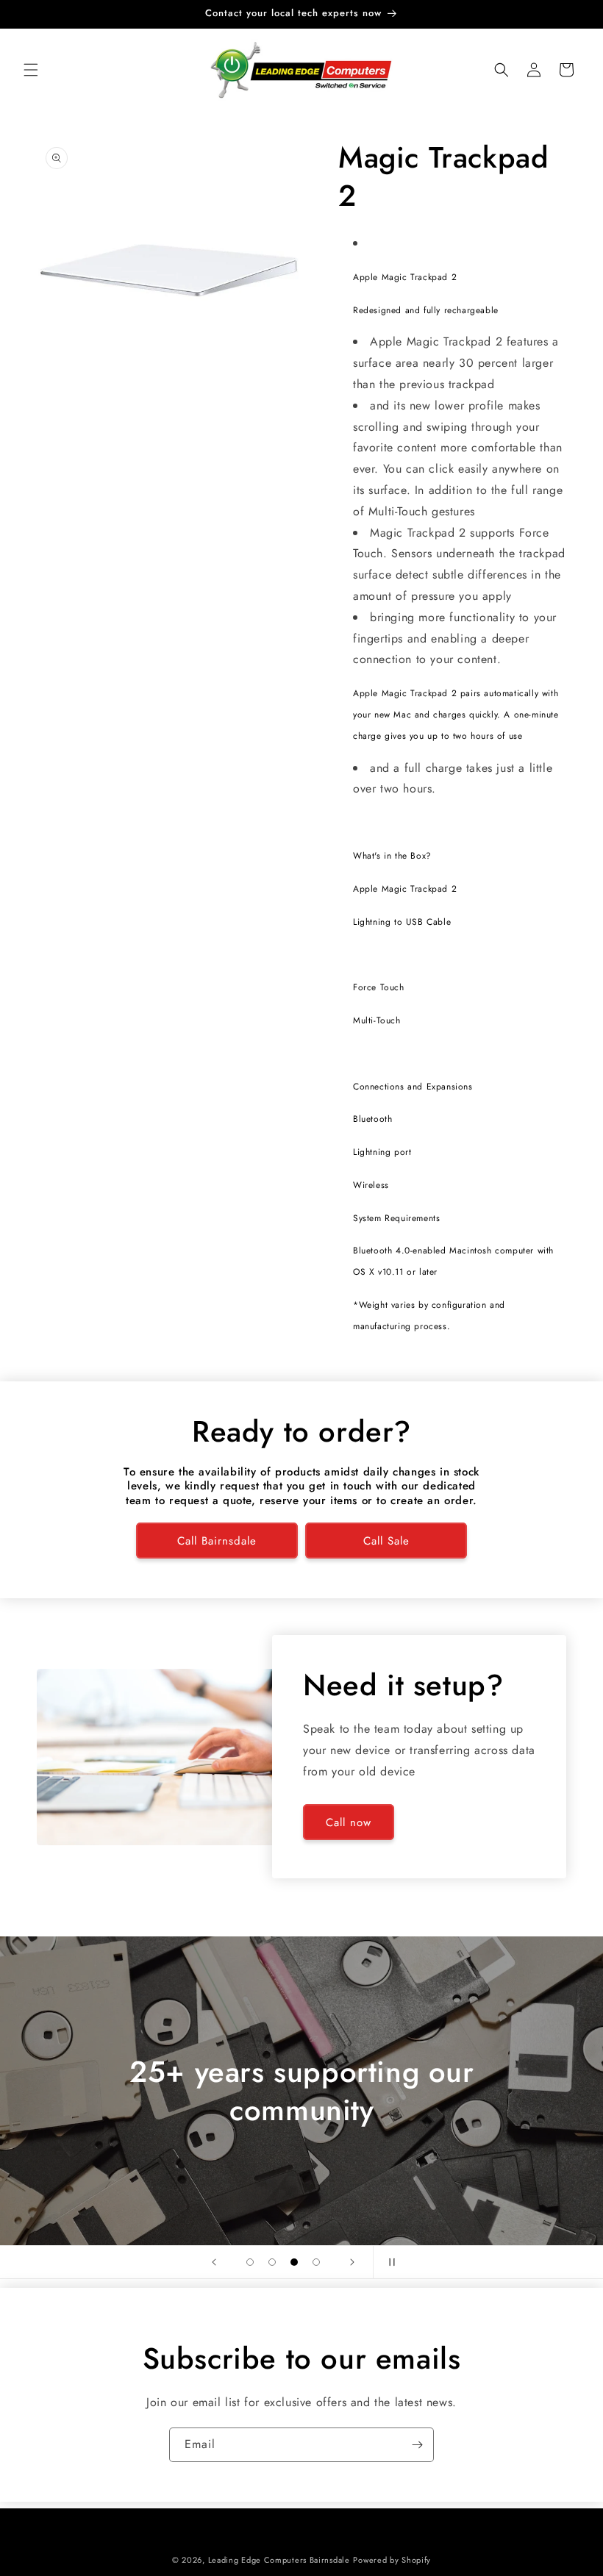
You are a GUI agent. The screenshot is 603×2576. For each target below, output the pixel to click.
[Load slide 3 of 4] (294, 2262)
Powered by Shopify (392, 2560)
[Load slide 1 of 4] (250, 2262)
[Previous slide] (214, 2262)
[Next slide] (352, 2262)
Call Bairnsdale (217, 1541)
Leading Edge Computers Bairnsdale (279, 2560)
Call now (349, 1822)
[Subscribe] (417, 2445)
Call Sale (386, 1541)
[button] (31, 70)
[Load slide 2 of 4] (272, 2262)
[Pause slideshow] (389, 2262)
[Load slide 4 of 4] (316, 2262)
